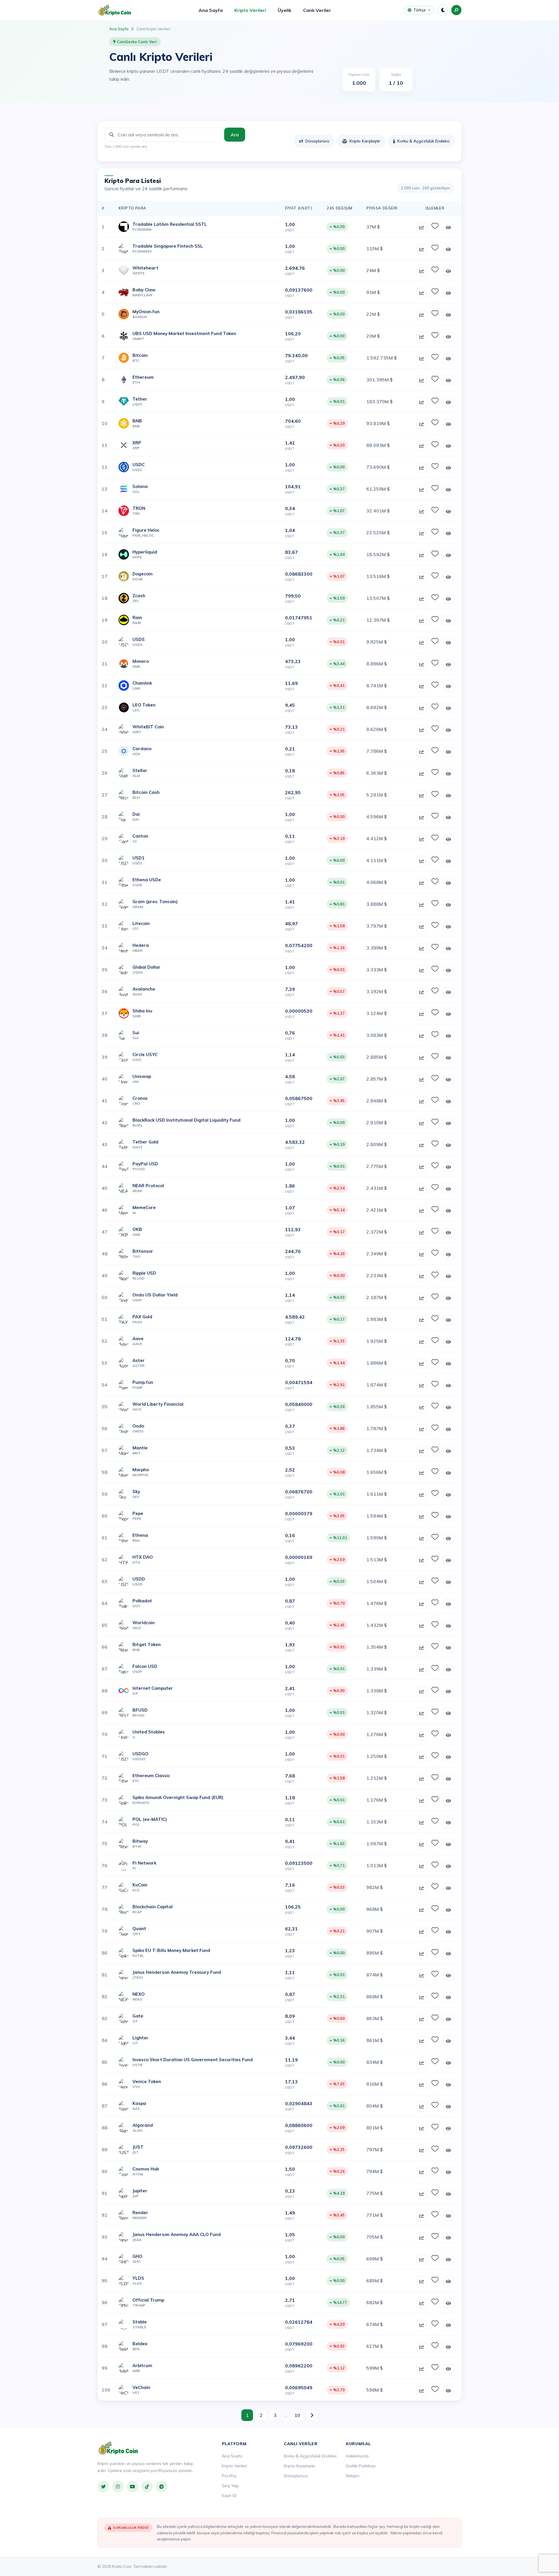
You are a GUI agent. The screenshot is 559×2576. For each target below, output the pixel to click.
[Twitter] (103, 2487)
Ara (235, 135)
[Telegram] (162, 2487)
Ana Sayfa (211, 10)
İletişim (353, 2476)
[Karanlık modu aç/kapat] (443, 10)
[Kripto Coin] (118, 2448)
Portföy (229, 2476)
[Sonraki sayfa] (312, 2415)
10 (297, 2415)
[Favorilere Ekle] (435, 226)
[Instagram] (118, 2487)
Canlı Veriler (317, 10)
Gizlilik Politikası (361, 2466)
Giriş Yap (230, 2486)
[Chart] (422, 228)
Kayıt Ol (229, 2496)
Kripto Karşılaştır (365, 141)
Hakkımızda (357, 2456)
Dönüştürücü (317, 141)
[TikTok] (147, 2487)
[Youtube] (132, 2487)
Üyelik (285, 10)
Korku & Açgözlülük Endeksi (423, 141)
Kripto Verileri (250, 10)
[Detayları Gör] (448, 228)
